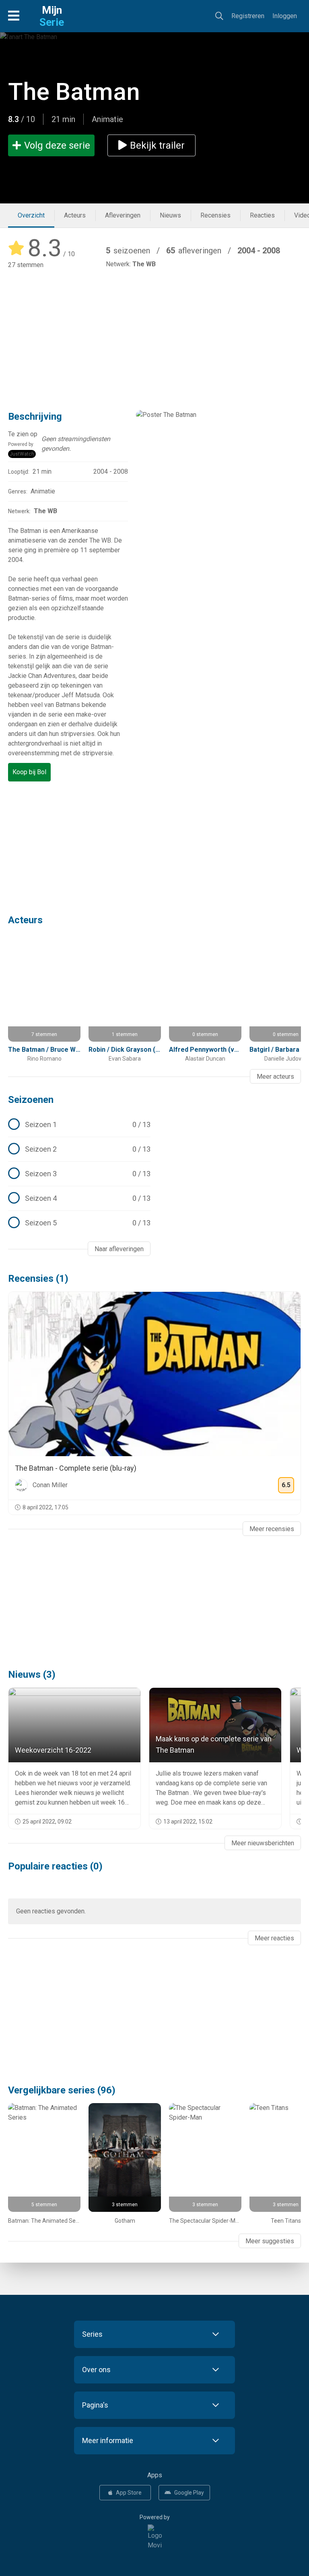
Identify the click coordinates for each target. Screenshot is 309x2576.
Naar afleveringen (119, 1249)
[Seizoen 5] (79, 1223)
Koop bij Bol (29, 772)
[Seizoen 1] (79, 1125)
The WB (144, 264)
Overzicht (31, 215)
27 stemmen (26, 265)
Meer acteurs (275, 1077)
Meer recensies (272, 1529)
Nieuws (170, 215)
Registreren (248, 16)
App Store (129, 2493)
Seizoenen (31, 1100)
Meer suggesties (270, 2241)
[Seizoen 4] (79, 1198)
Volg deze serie (57, 145)
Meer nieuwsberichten (263, 1843)
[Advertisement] (154, 334)
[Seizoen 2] (79, 1149)
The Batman (74, 92)
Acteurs (75, 215)
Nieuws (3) (32, 1675)
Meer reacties (274, 1938)
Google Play (189, 2493)
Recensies (215, 215)
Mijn (52, 16)
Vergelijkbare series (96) (62, 2090)
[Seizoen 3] (79, 1174)
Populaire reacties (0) (55, 1866)
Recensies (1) (38, 1279)
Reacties (262, 215)
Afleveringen (123, 215)
